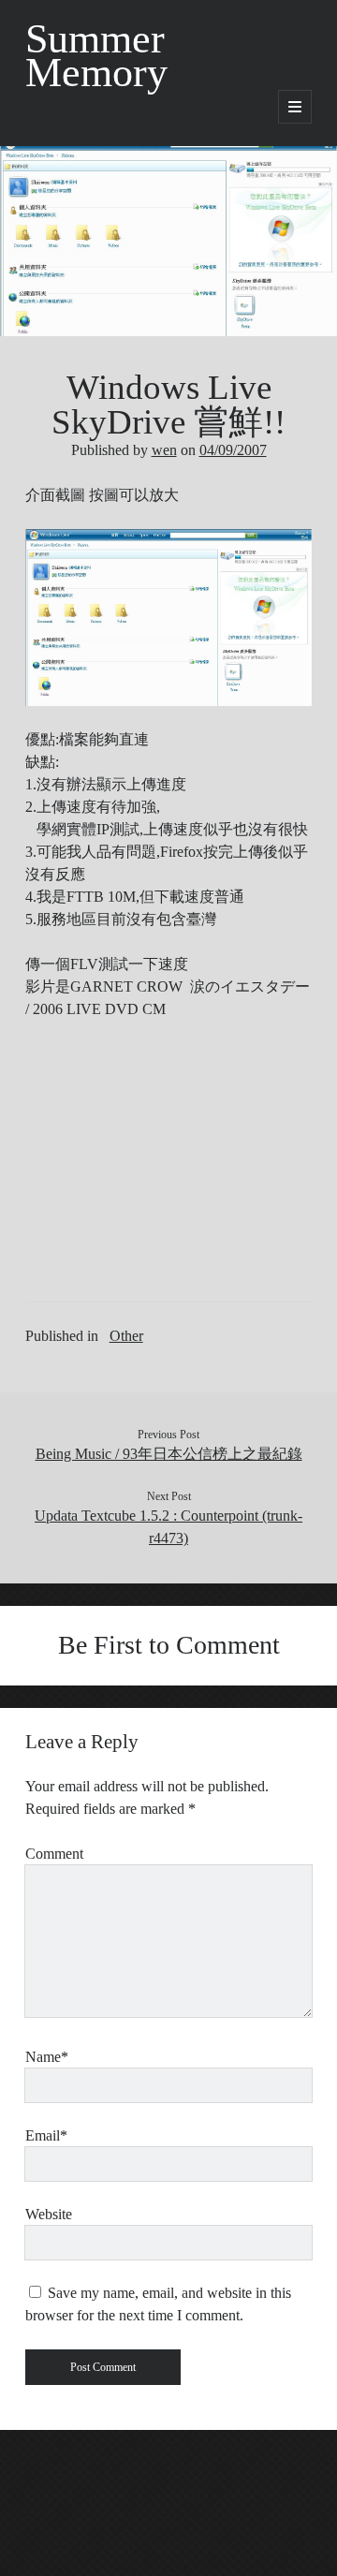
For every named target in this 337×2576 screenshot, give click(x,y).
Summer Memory (96, 56)
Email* (46, 2135)
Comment (54, 1854)
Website (49, 2214)
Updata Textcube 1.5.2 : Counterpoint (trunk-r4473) (168, 1527)
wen (164, 450)
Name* (47, 2057)
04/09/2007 (233, 450)
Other (126, 1336)
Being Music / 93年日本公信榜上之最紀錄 (169, 1454)
